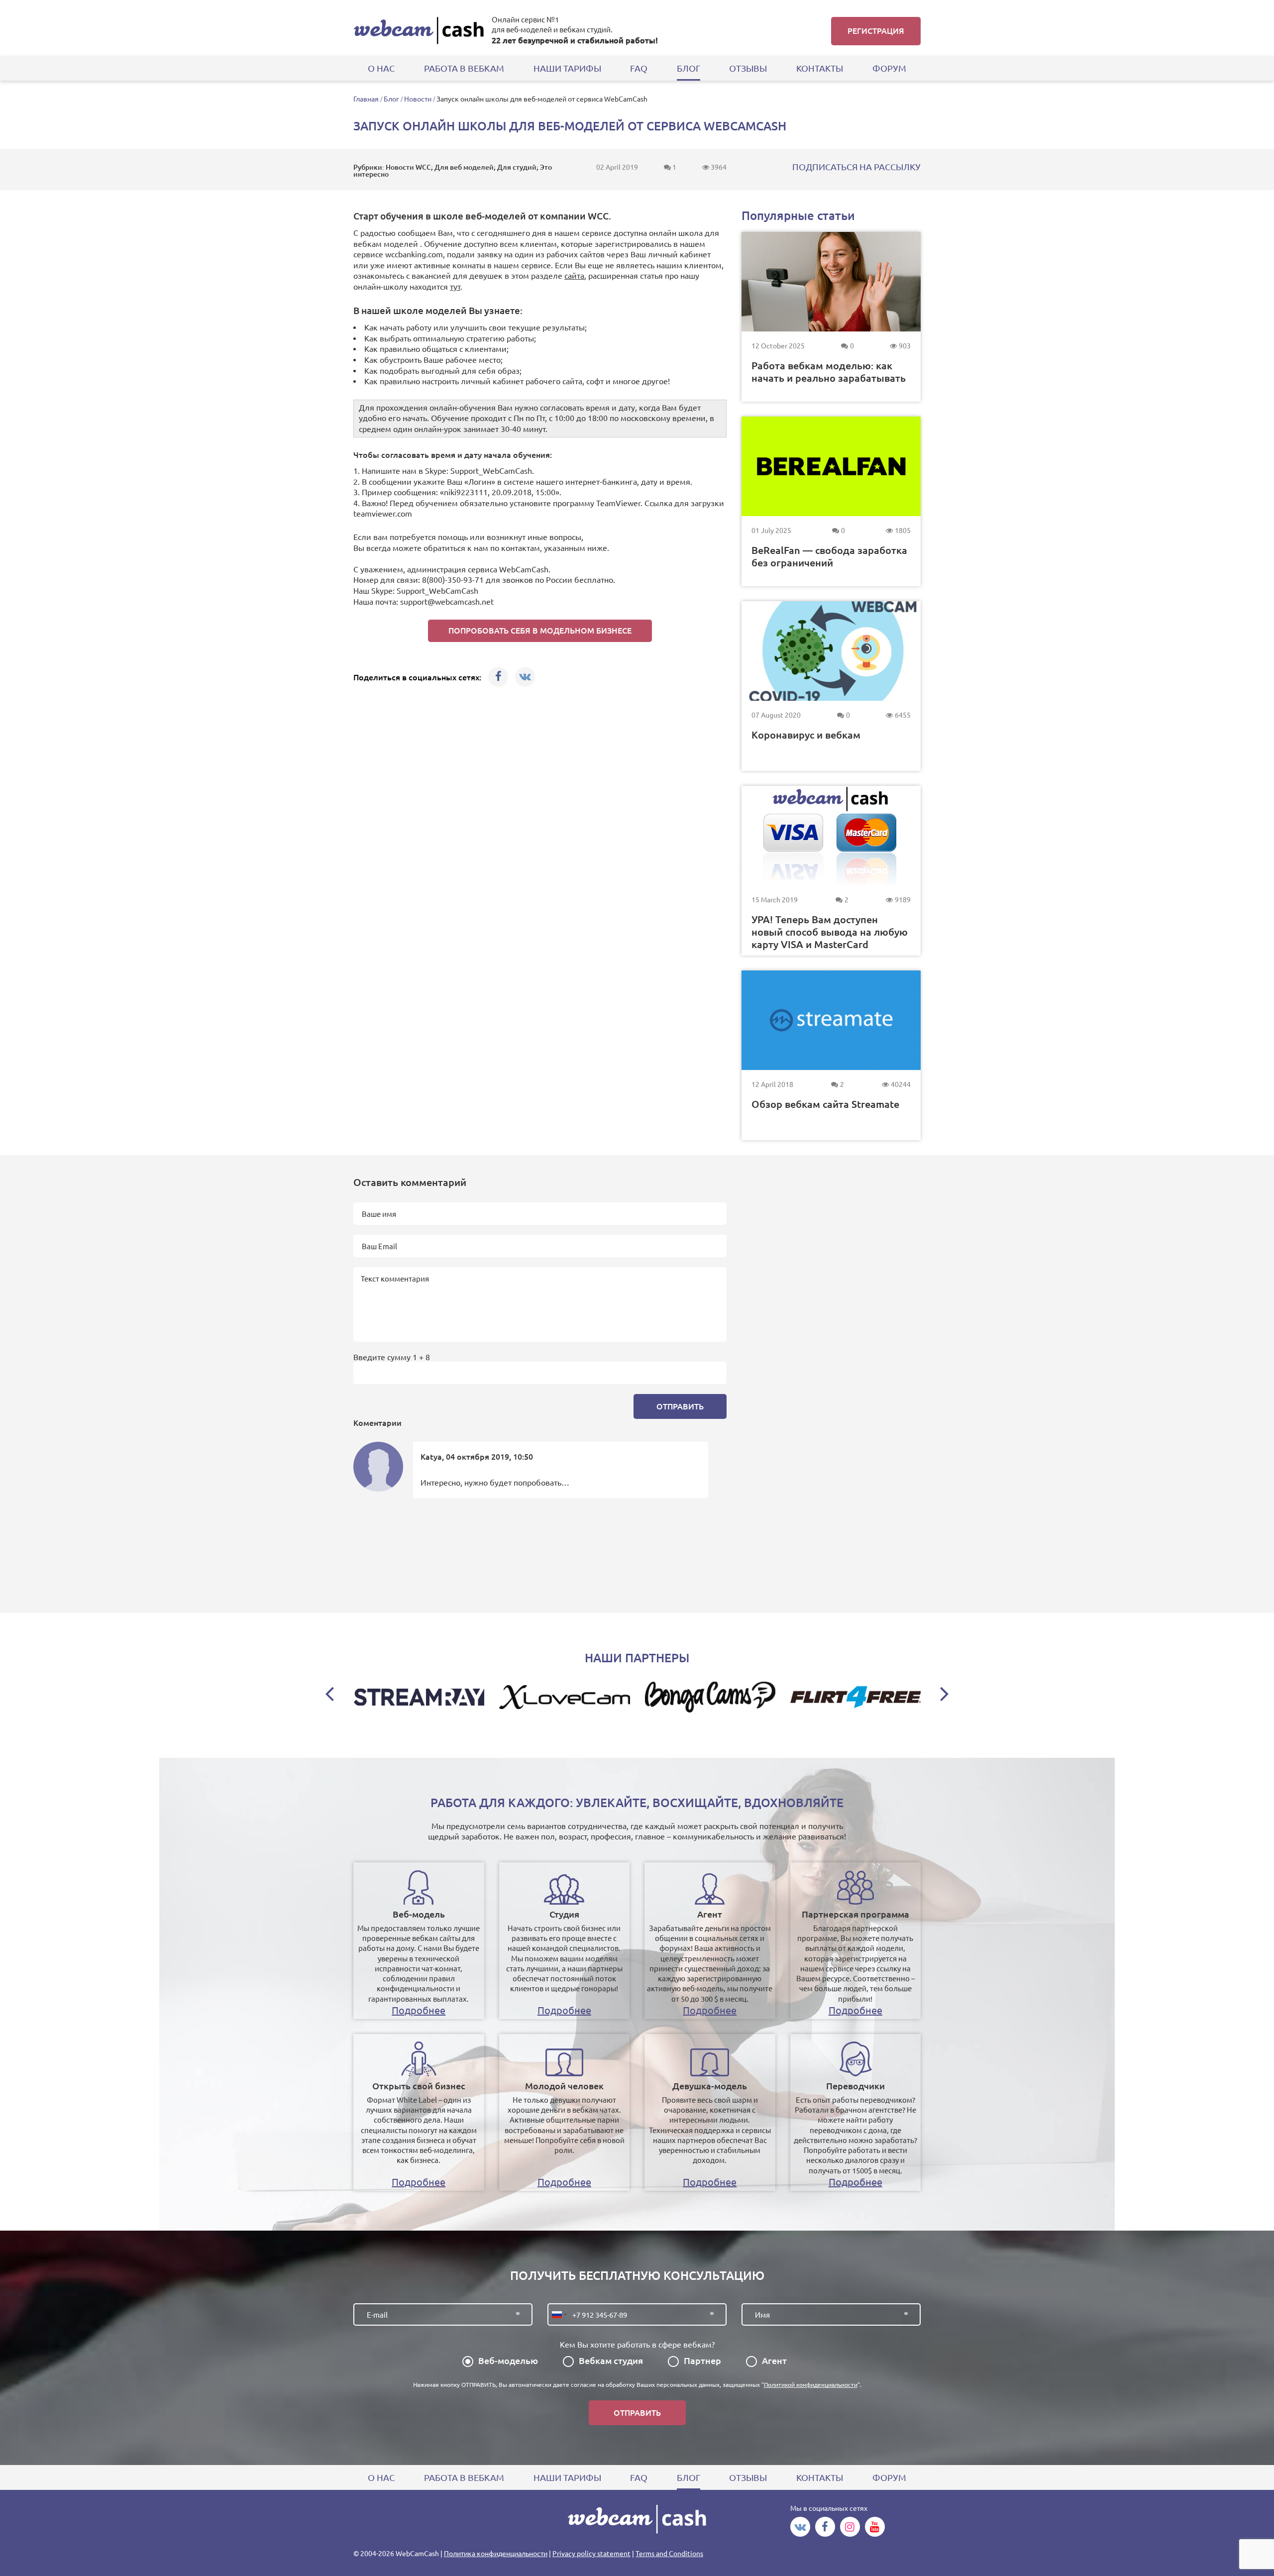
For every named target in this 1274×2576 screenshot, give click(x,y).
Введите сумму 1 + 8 (392, 1357)
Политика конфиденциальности (496, 2554)
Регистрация (876, 31)
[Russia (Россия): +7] (558, 2314)
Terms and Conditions (669, 2554)
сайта (574, 276)
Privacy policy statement (591, 2554)
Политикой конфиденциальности (811, 2385)
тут (455, 287)
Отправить (680, 1406)
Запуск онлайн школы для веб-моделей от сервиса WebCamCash (542, 99)
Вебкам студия (611, 2361)
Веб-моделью (508, 2361)
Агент (774, 2361)
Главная (366, 99)
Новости (418, 99)
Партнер (702, 2361)
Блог (391, 99)
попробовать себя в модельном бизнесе (540, 631)
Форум (889, 68)
